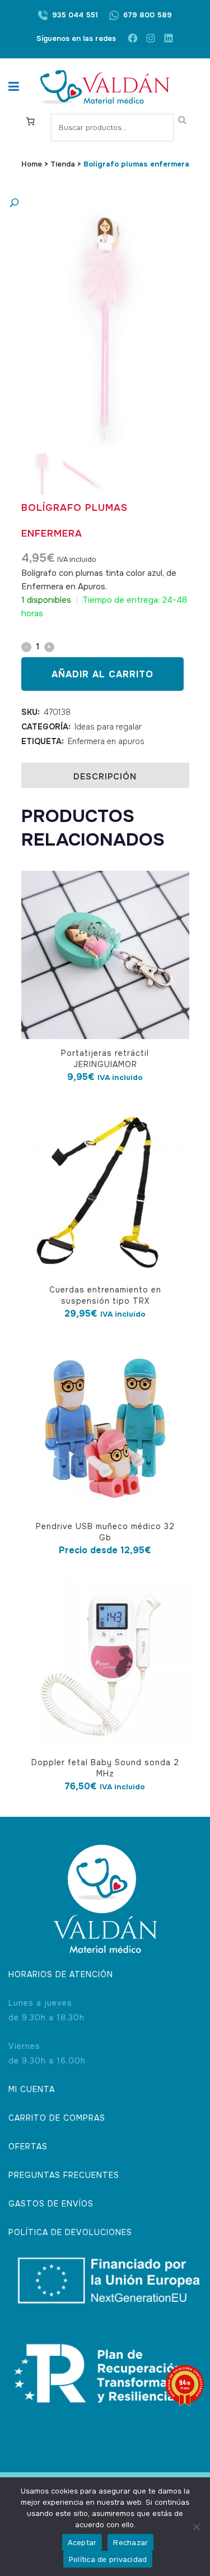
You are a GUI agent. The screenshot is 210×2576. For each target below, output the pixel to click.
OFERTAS (28, 2146)
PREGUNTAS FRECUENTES (64, 2175)
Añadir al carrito (102, 674)
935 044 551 (75, 15)
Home (32, 164)
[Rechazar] (196, 2527)
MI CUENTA (32, 2089)
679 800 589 (148, 15)
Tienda (63, 164)
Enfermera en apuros (106, 741)
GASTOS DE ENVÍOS (51, 2204)
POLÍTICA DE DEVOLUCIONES (70, 2232)
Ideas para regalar (108, 727)
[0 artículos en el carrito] (30, 121)
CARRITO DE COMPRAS (57, 2118)
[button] (94, 203)
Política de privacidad (108, 2559)
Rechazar (130, 2543)
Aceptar (82, 2543)
